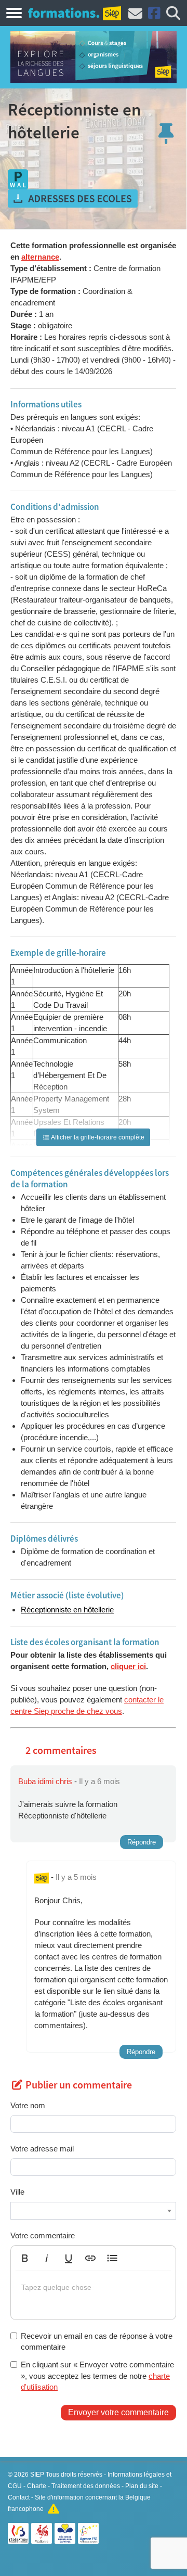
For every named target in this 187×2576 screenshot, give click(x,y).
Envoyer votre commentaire (118, 2412)
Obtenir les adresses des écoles (73, 199)
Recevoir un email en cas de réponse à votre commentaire (97, 2341)
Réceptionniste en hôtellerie (67, 1610)
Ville (17, 2192)
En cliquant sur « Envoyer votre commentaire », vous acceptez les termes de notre (97, 2376)
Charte (37, 2486)
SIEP (37, 2475)
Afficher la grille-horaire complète (97, 1137)
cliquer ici (128, 1666)
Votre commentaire (43, 2235)
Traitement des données (86, 2486)
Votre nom (28, 2105)
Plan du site (142, 2486)
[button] (25, 2258)
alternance (40, 257)
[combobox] (93, 2211)
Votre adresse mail (42, 2149)
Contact (19, 2497)
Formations (64, 12)
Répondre (142, 1842)
